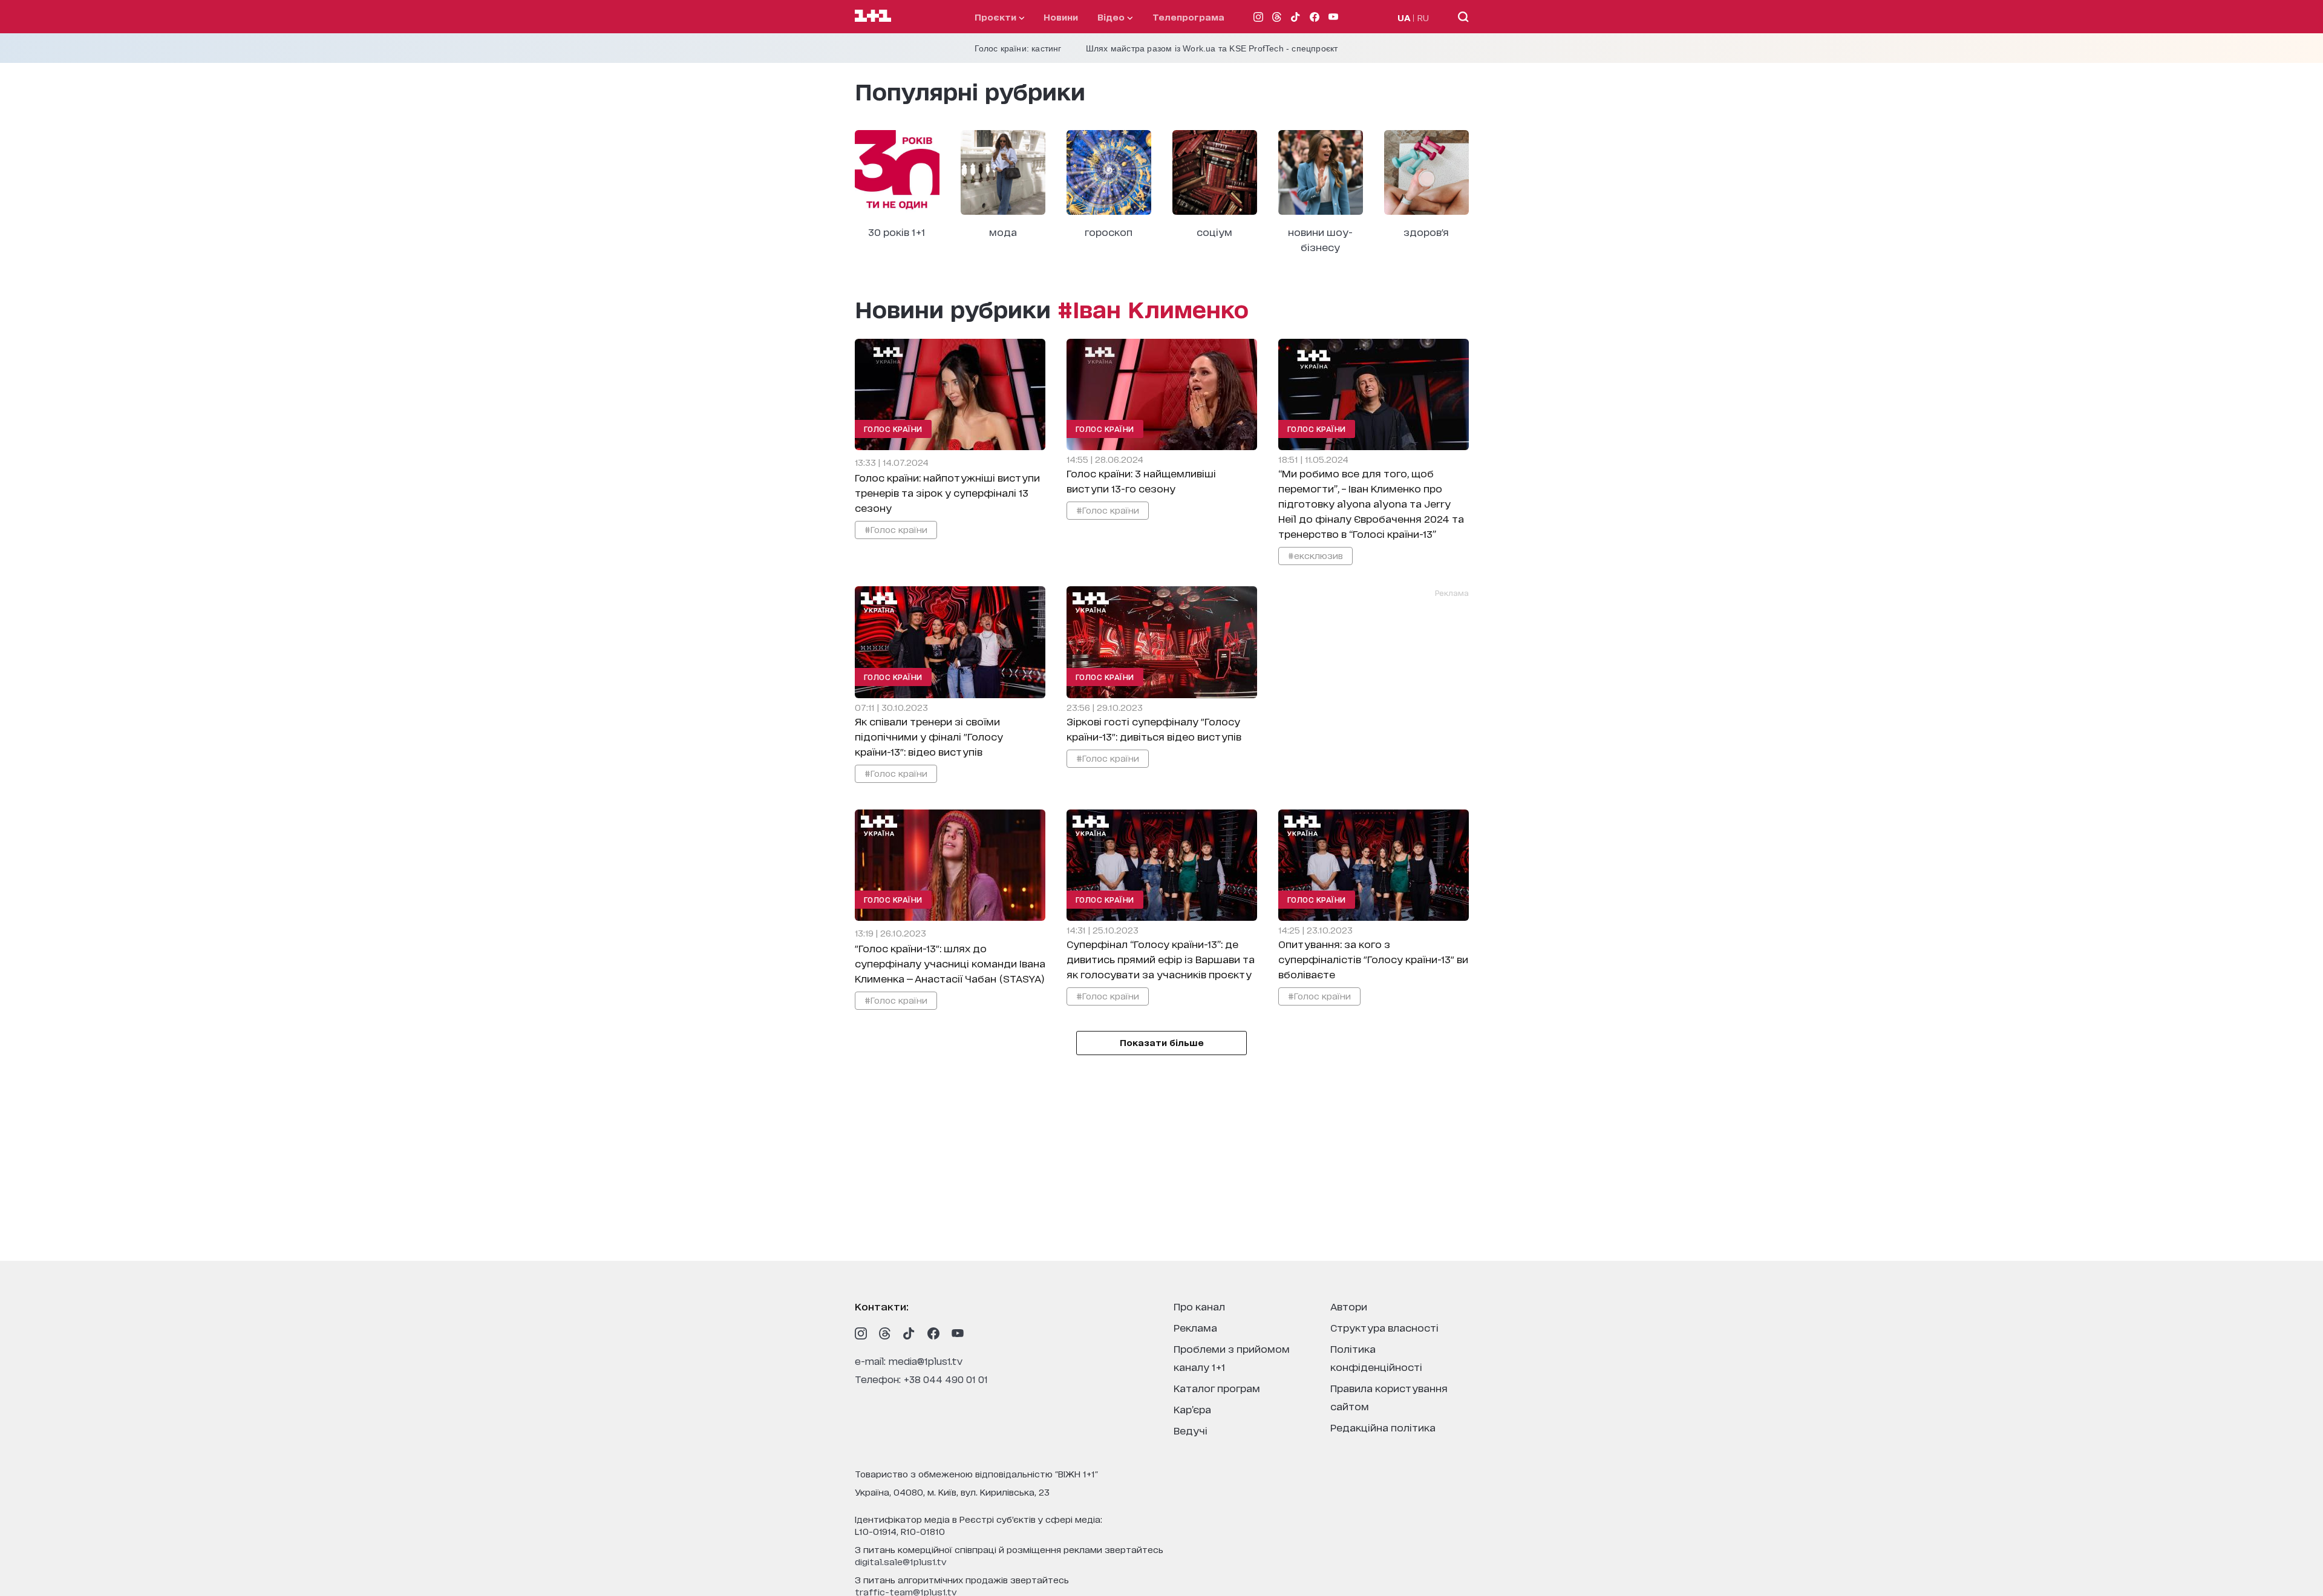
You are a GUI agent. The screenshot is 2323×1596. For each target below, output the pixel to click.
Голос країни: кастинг (1018, 48)
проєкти (997, 17)
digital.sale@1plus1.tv (901, 1561)
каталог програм (1217, 1388)
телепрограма (1188, 17)
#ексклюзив (1315, 555)
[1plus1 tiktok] (909, 1333)
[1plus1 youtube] (958, 1333)
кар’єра (1192, 1409)
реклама (1195, 1327)
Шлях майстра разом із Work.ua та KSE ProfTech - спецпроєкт (1212, 48)
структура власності (1384, 1327)
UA (1404, 17)
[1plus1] (873, 16)
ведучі (1191, 1430)
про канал (1199, 1306)
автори (1349, 1306)
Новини (1061, 17)
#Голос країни (896, 529)
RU (1423, 17)
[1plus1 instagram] (861, 1333)
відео (1112, 17)
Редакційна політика (1383, 1427)
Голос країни (893, 429)
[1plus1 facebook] (933, 1333)
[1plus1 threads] (885, 1333)
